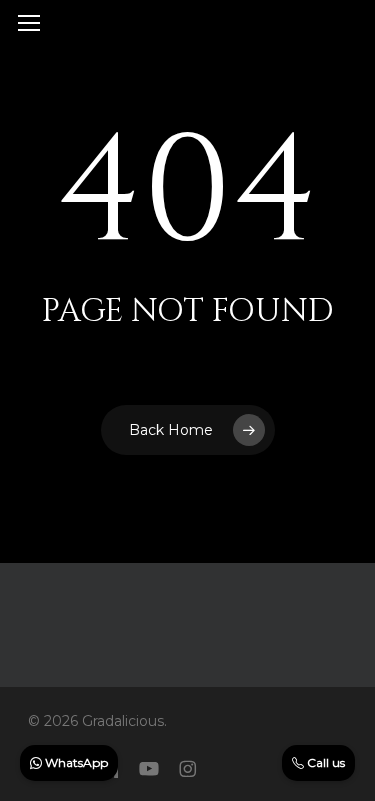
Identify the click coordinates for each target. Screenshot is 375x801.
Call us (324, 762)
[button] (29, 23)
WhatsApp (75, 762)
